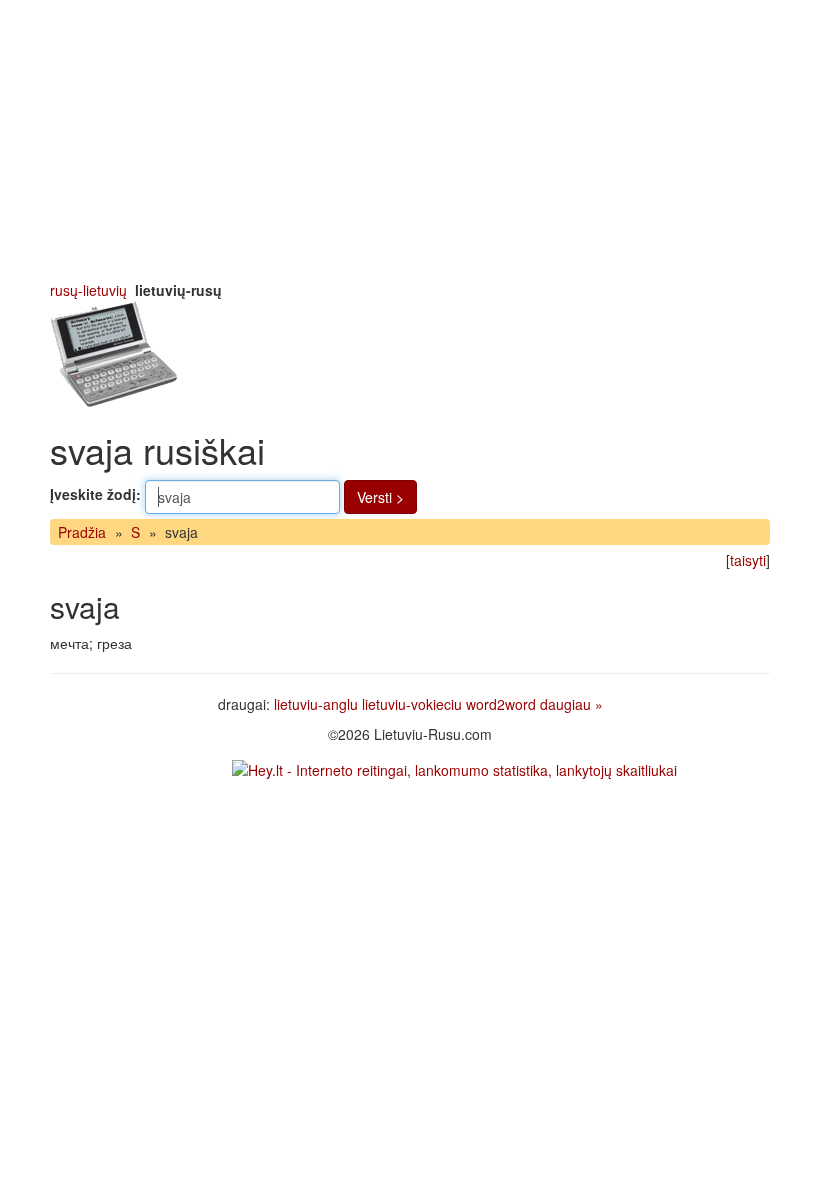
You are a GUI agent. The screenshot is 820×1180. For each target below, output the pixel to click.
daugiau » (571, 704)
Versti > (380, 497)
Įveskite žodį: (95, 494)
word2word (501, 704)
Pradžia (82, 532)
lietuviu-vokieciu (412, 704)
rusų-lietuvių (88, 290)
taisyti (748, 560)
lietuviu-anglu (316, 704)
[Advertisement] (410, 140)
